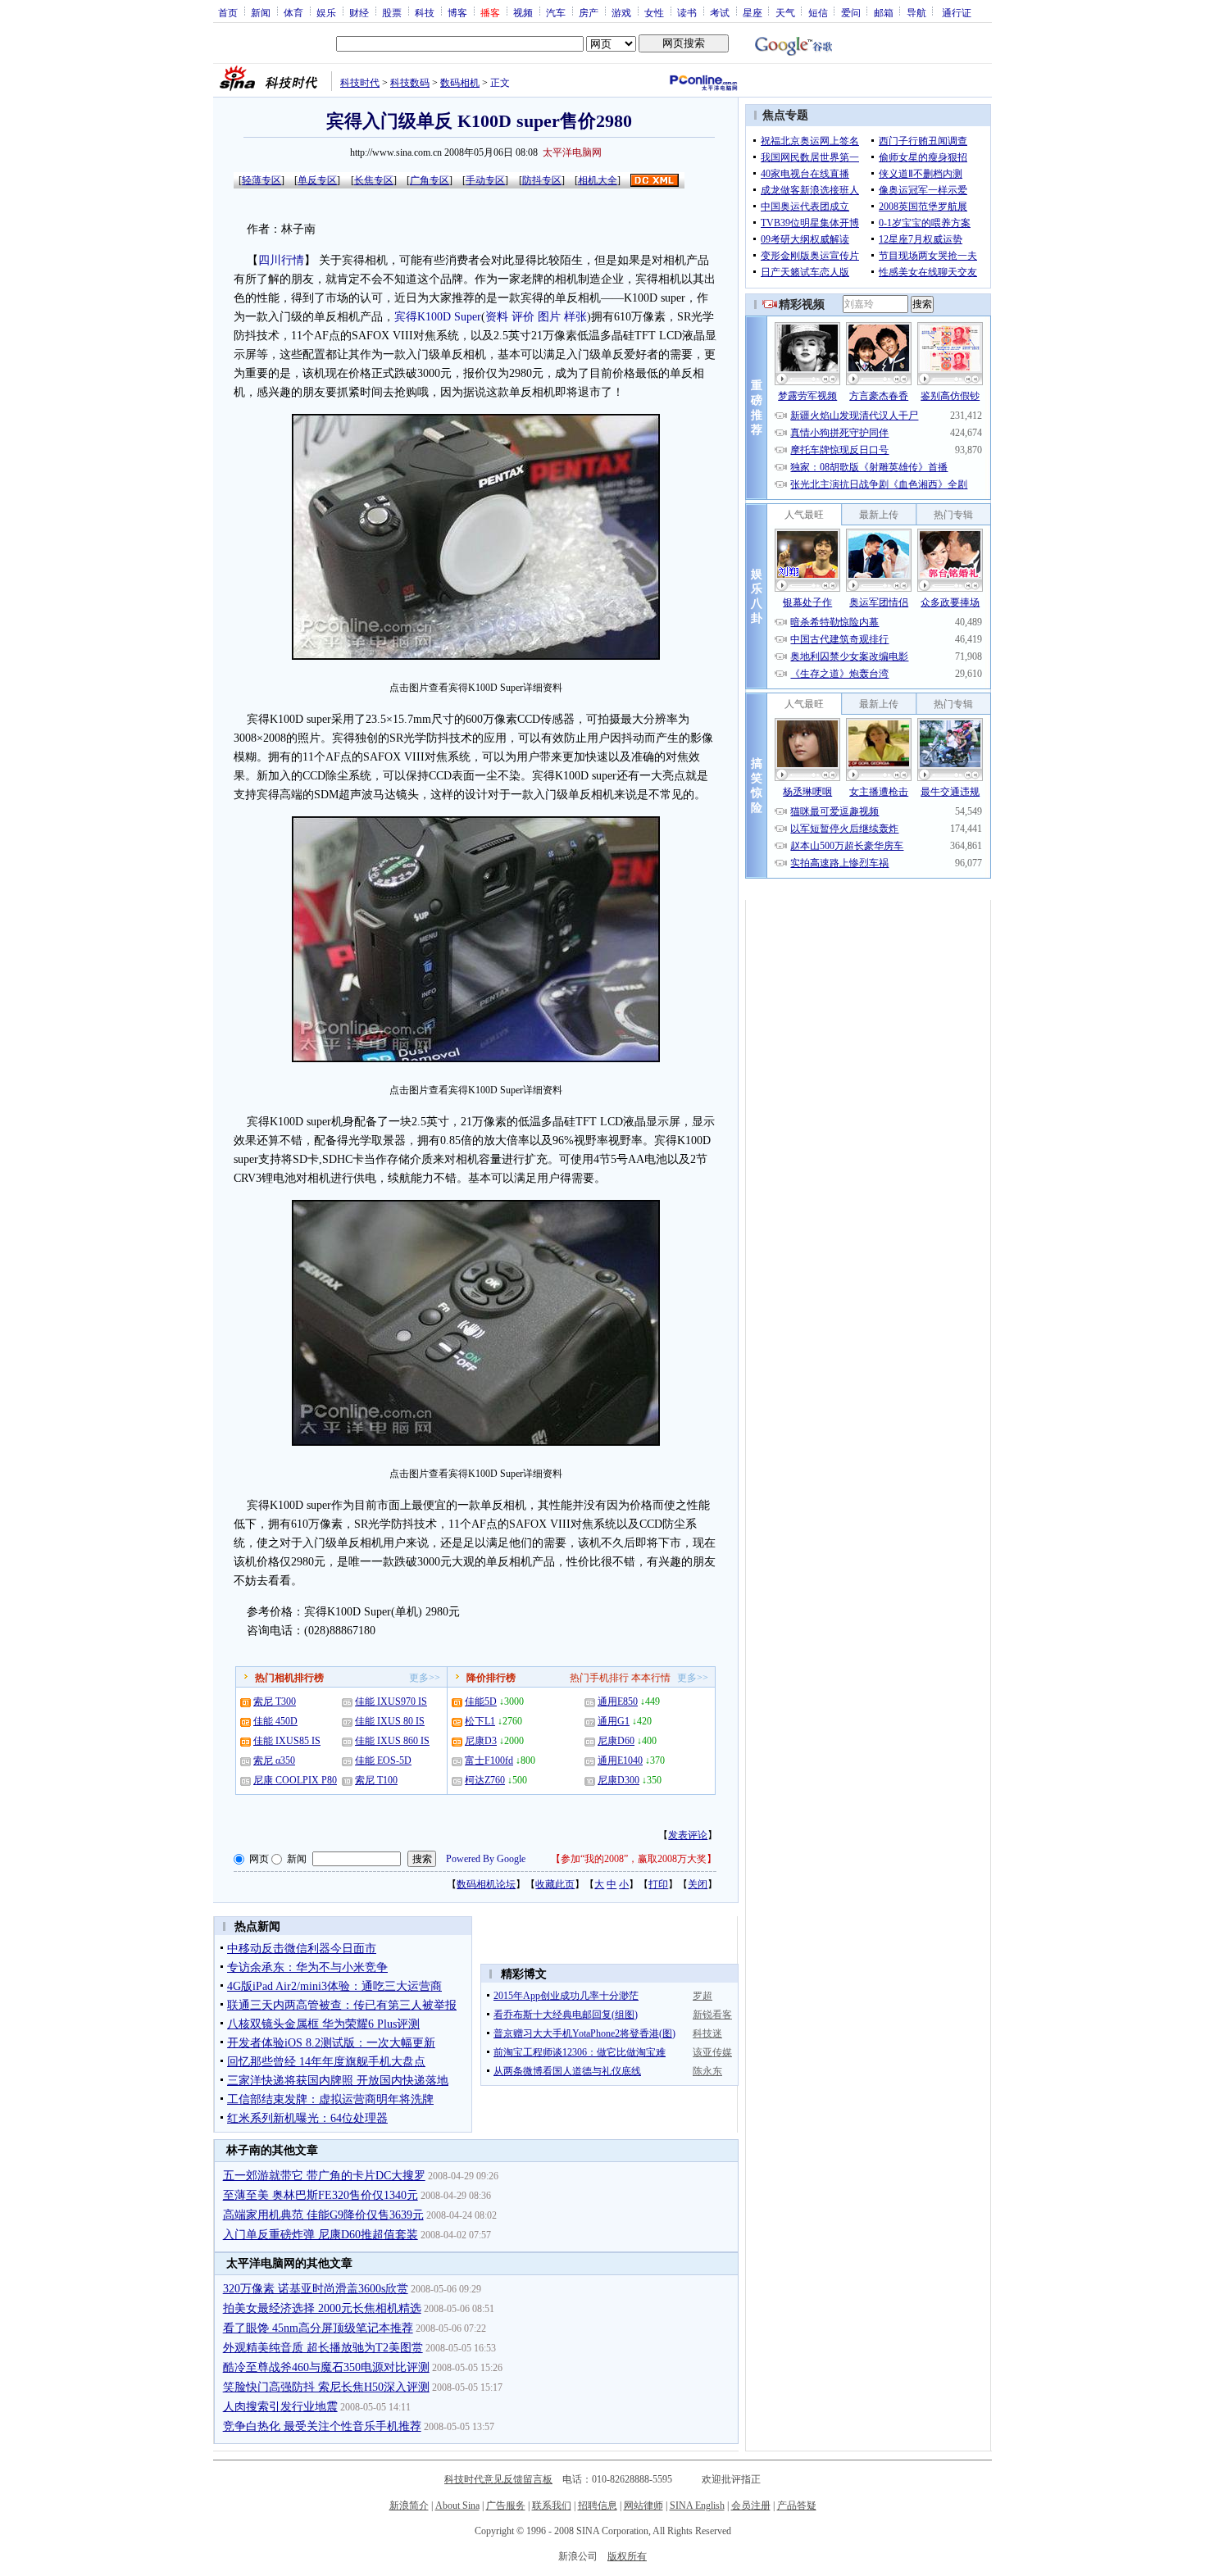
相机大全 (598, 180)
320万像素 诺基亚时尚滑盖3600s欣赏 (316, 2289)
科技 (425, 12)
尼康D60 (616, 1741)
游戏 (621, 12)
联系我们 (552, 2506)
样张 (575, 317)
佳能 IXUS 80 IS (390, 1721)
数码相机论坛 (486, 1884)
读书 (687, 12)
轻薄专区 (261, 180)
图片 (549, 317)
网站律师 (643, 2506)
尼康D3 (481, 1741)
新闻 (261, 12)
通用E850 (618, 1701)
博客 (457, 12)
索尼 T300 (275, 1701)
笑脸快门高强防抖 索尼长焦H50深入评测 (326, 2387)
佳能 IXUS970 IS (391, 1701)
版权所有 (627, 2556)
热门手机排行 (599, 1678)
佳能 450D (275, 1721)
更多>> (425, 1678)
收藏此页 (555, 1884)
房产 (589, 12)
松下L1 (480, 1721)
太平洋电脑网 (572, 152)
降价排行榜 (491, 1678)
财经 (359, 12)
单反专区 (317, 180)
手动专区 (485, 180)
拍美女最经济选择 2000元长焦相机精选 (322, 2308)
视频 (523, 12)
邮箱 (884, 12)
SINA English (697, 2506)
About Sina (457, 2506)
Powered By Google (486, 1859)
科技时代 (360, 83)
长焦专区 (374, 180)
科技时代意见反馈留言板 (498, 2479)
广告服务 (506, 2506)
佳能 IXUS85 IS (287, 1741)
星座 (753, 12)
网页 (259, 1859)
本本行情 (651, 1678)
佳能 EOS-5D (383, 1760)
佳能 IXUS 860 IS (392, 1741)
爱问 (851, 12)
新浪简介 (409, 2506)
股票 (392, 12)
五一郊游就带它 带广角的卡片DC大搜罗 (324, 2176)
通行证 (957, 12)
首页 (228, 12)
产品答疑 (797, 2506)
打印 (658, 1884)
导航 (916, 12)
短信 (818, 12)
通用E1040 (620, 1760)
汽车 (556, 12)
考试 (720, 12)
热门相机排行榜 (289, 1678)
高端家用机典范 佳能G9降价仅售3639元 (323, 2215)
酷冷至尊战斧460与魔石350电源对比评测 (326, 2367)
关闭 (698, 1884)
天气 (785, 12)
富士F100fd (489, 1760)
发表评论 (688, 1835)
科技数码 (410, 83)
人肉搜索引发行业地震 (280, 2407)
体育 (293, 12)
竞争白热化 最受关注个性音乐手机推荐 (322, 2426)
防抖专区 (542, 180)
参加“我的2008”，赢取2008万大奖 (634, 1859)
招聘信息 (598, 2506)
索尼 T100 (376, 1780)
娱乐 (326, 12)
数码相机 (460, 83)
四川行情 (281, 260)
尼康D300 (618, 1780)
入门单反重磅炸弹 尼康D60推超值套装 (321, 2235)
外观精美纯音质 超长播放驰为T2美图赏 (323, 2348)
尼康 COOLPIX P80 (295, 1780)
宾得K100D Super (438, 317)
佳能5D (481, 1701)
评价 (523, 317)
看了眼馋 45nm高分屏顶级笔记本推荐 (318, 2328)
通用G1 (614, 1721)
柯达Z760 (485, 1780)
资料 (497, 317)
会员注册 (751, 2506)
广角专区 (430, 180)
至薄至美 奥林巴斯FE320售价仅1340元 (321, 2195)
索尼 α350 (274, 1760)
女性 (654, 12)
